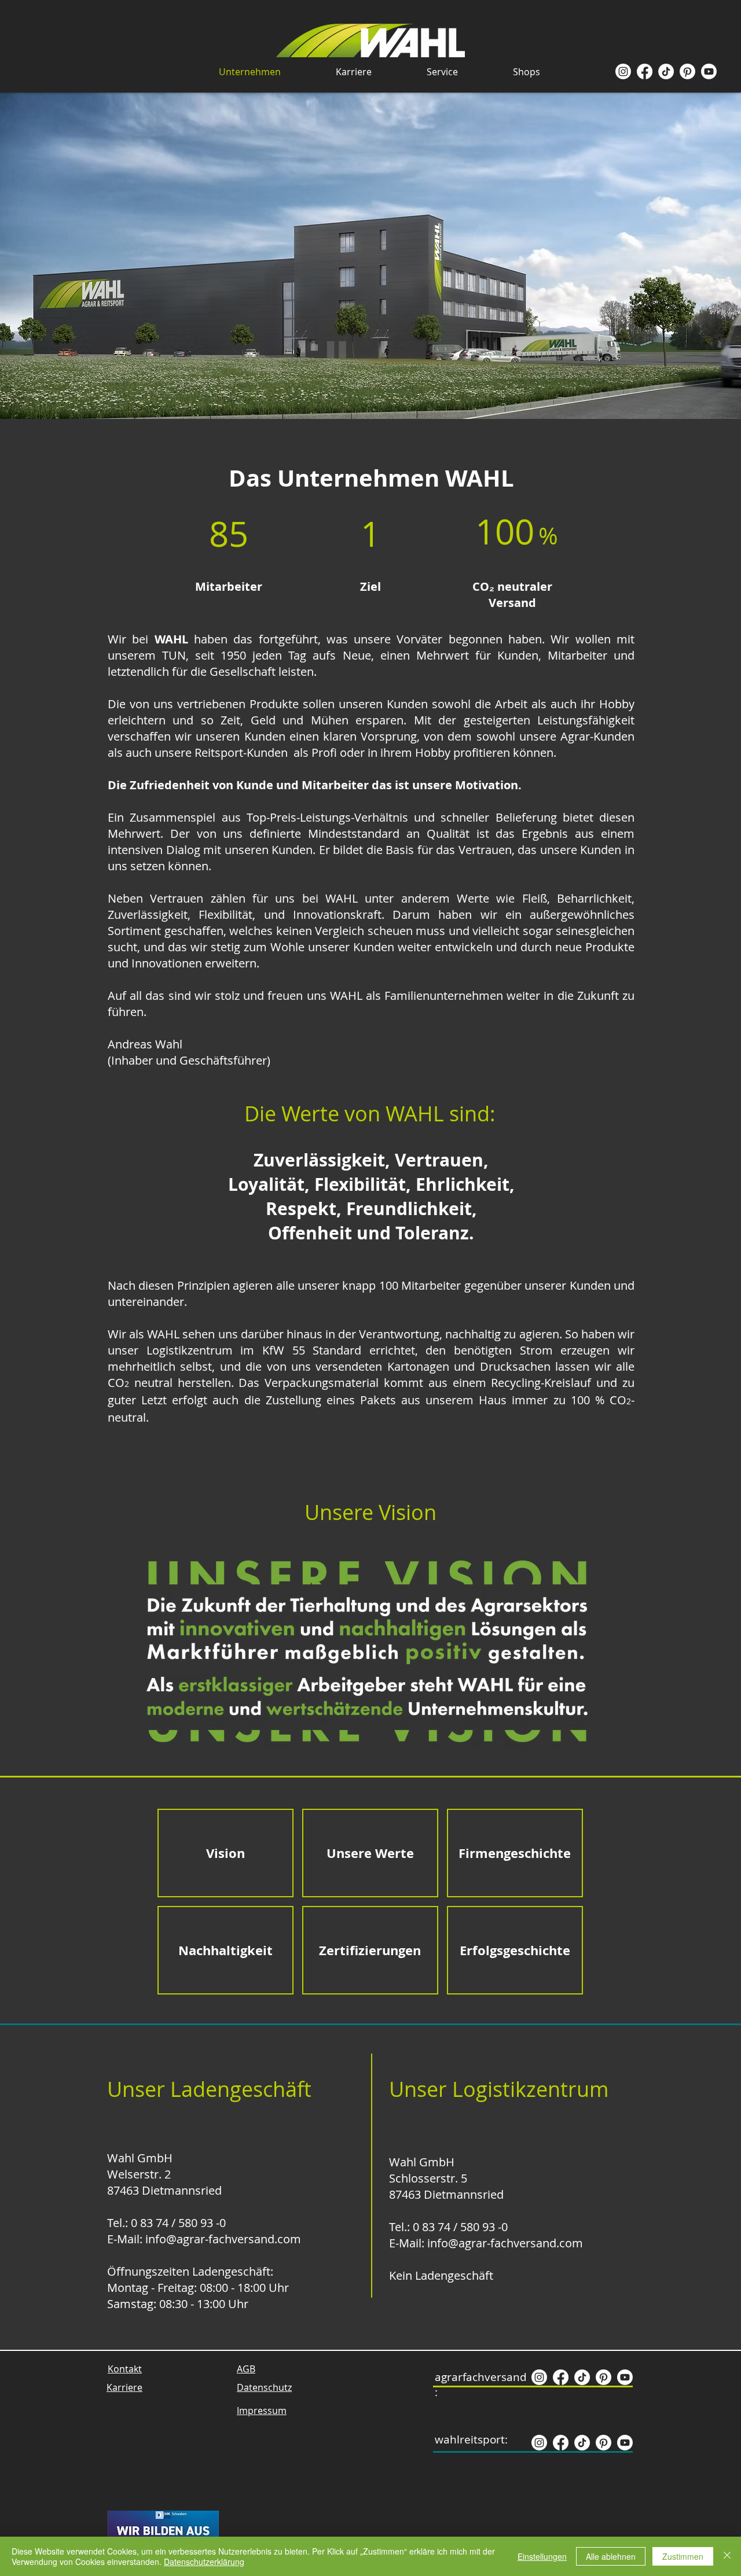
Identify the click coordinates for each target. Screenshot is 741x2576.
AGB (246, 2369)
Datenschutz (264, 2387)
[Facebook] (645, 71)
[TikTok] (666, 71)
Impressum (262, 2411)
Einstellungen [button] (542, 2556)
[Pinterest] (687, 71)
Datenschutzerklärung (204, 2562)
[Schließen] (727, 2556)
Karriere (124, 2387)
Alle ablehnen (611, 2556)
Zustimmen (683, 2556)
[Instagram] (623, 71)
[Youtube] (709, 71)
